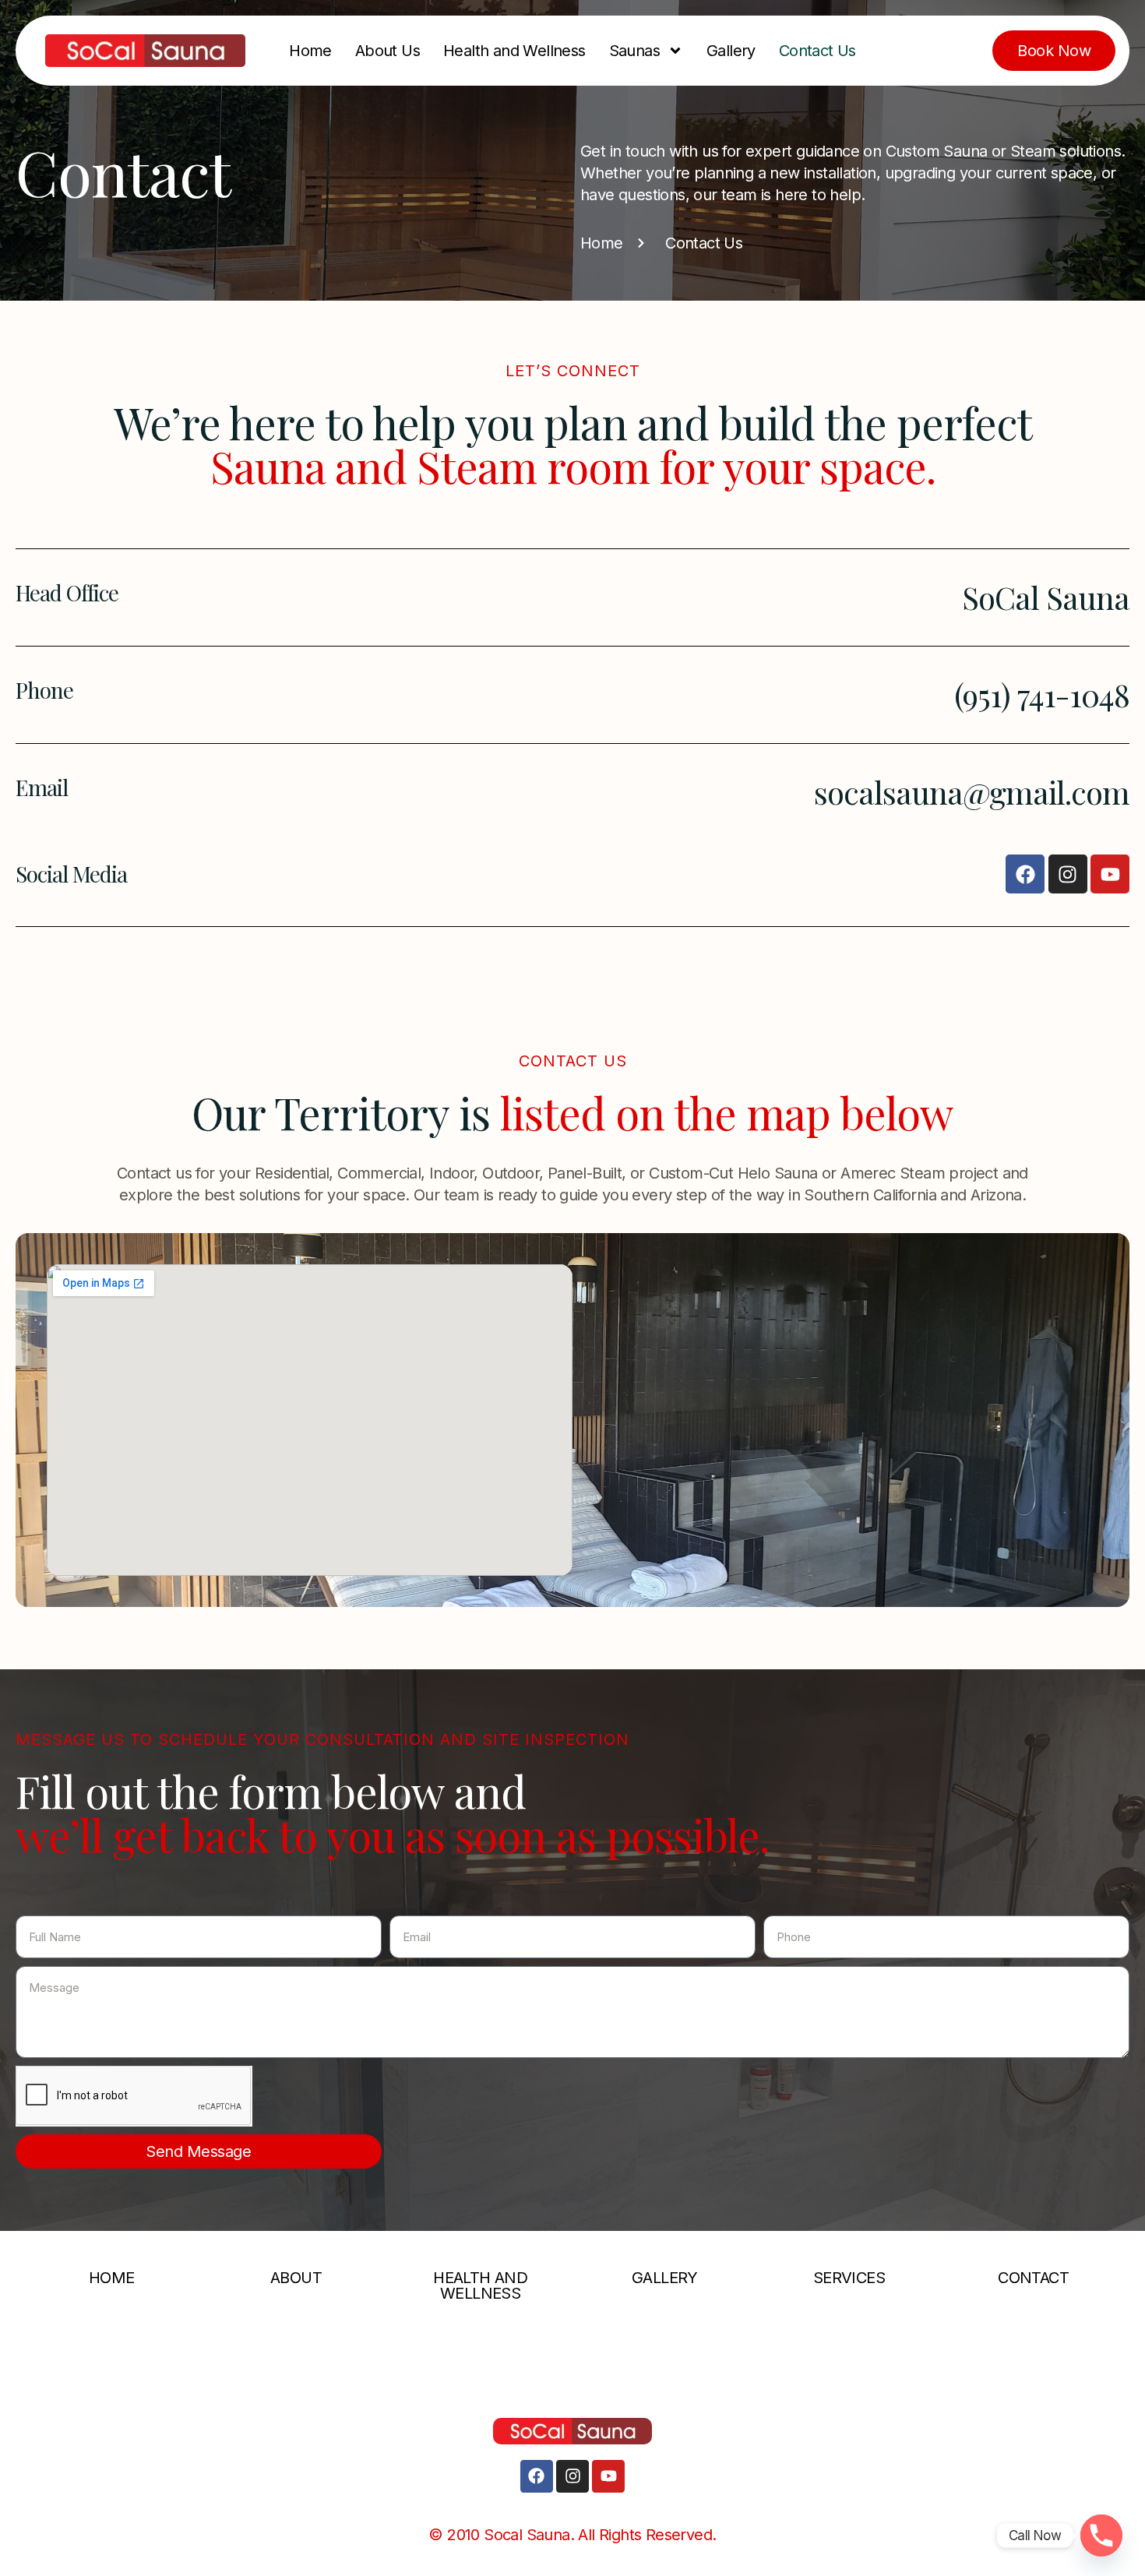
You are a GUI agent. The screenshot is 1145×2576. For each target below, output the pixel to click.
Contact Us (817, 51)
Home (310, 51)
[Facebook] (1025, 874)
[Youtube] (1110, 874)
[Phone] (1101, 2535)
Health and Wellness (514, 51)
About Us (388, 51)
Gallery (731, 51)
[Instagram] (1068, 874)
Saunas (634, 51)
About (296, 2278)
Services (849, 2278)
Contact (1033, 2278)
